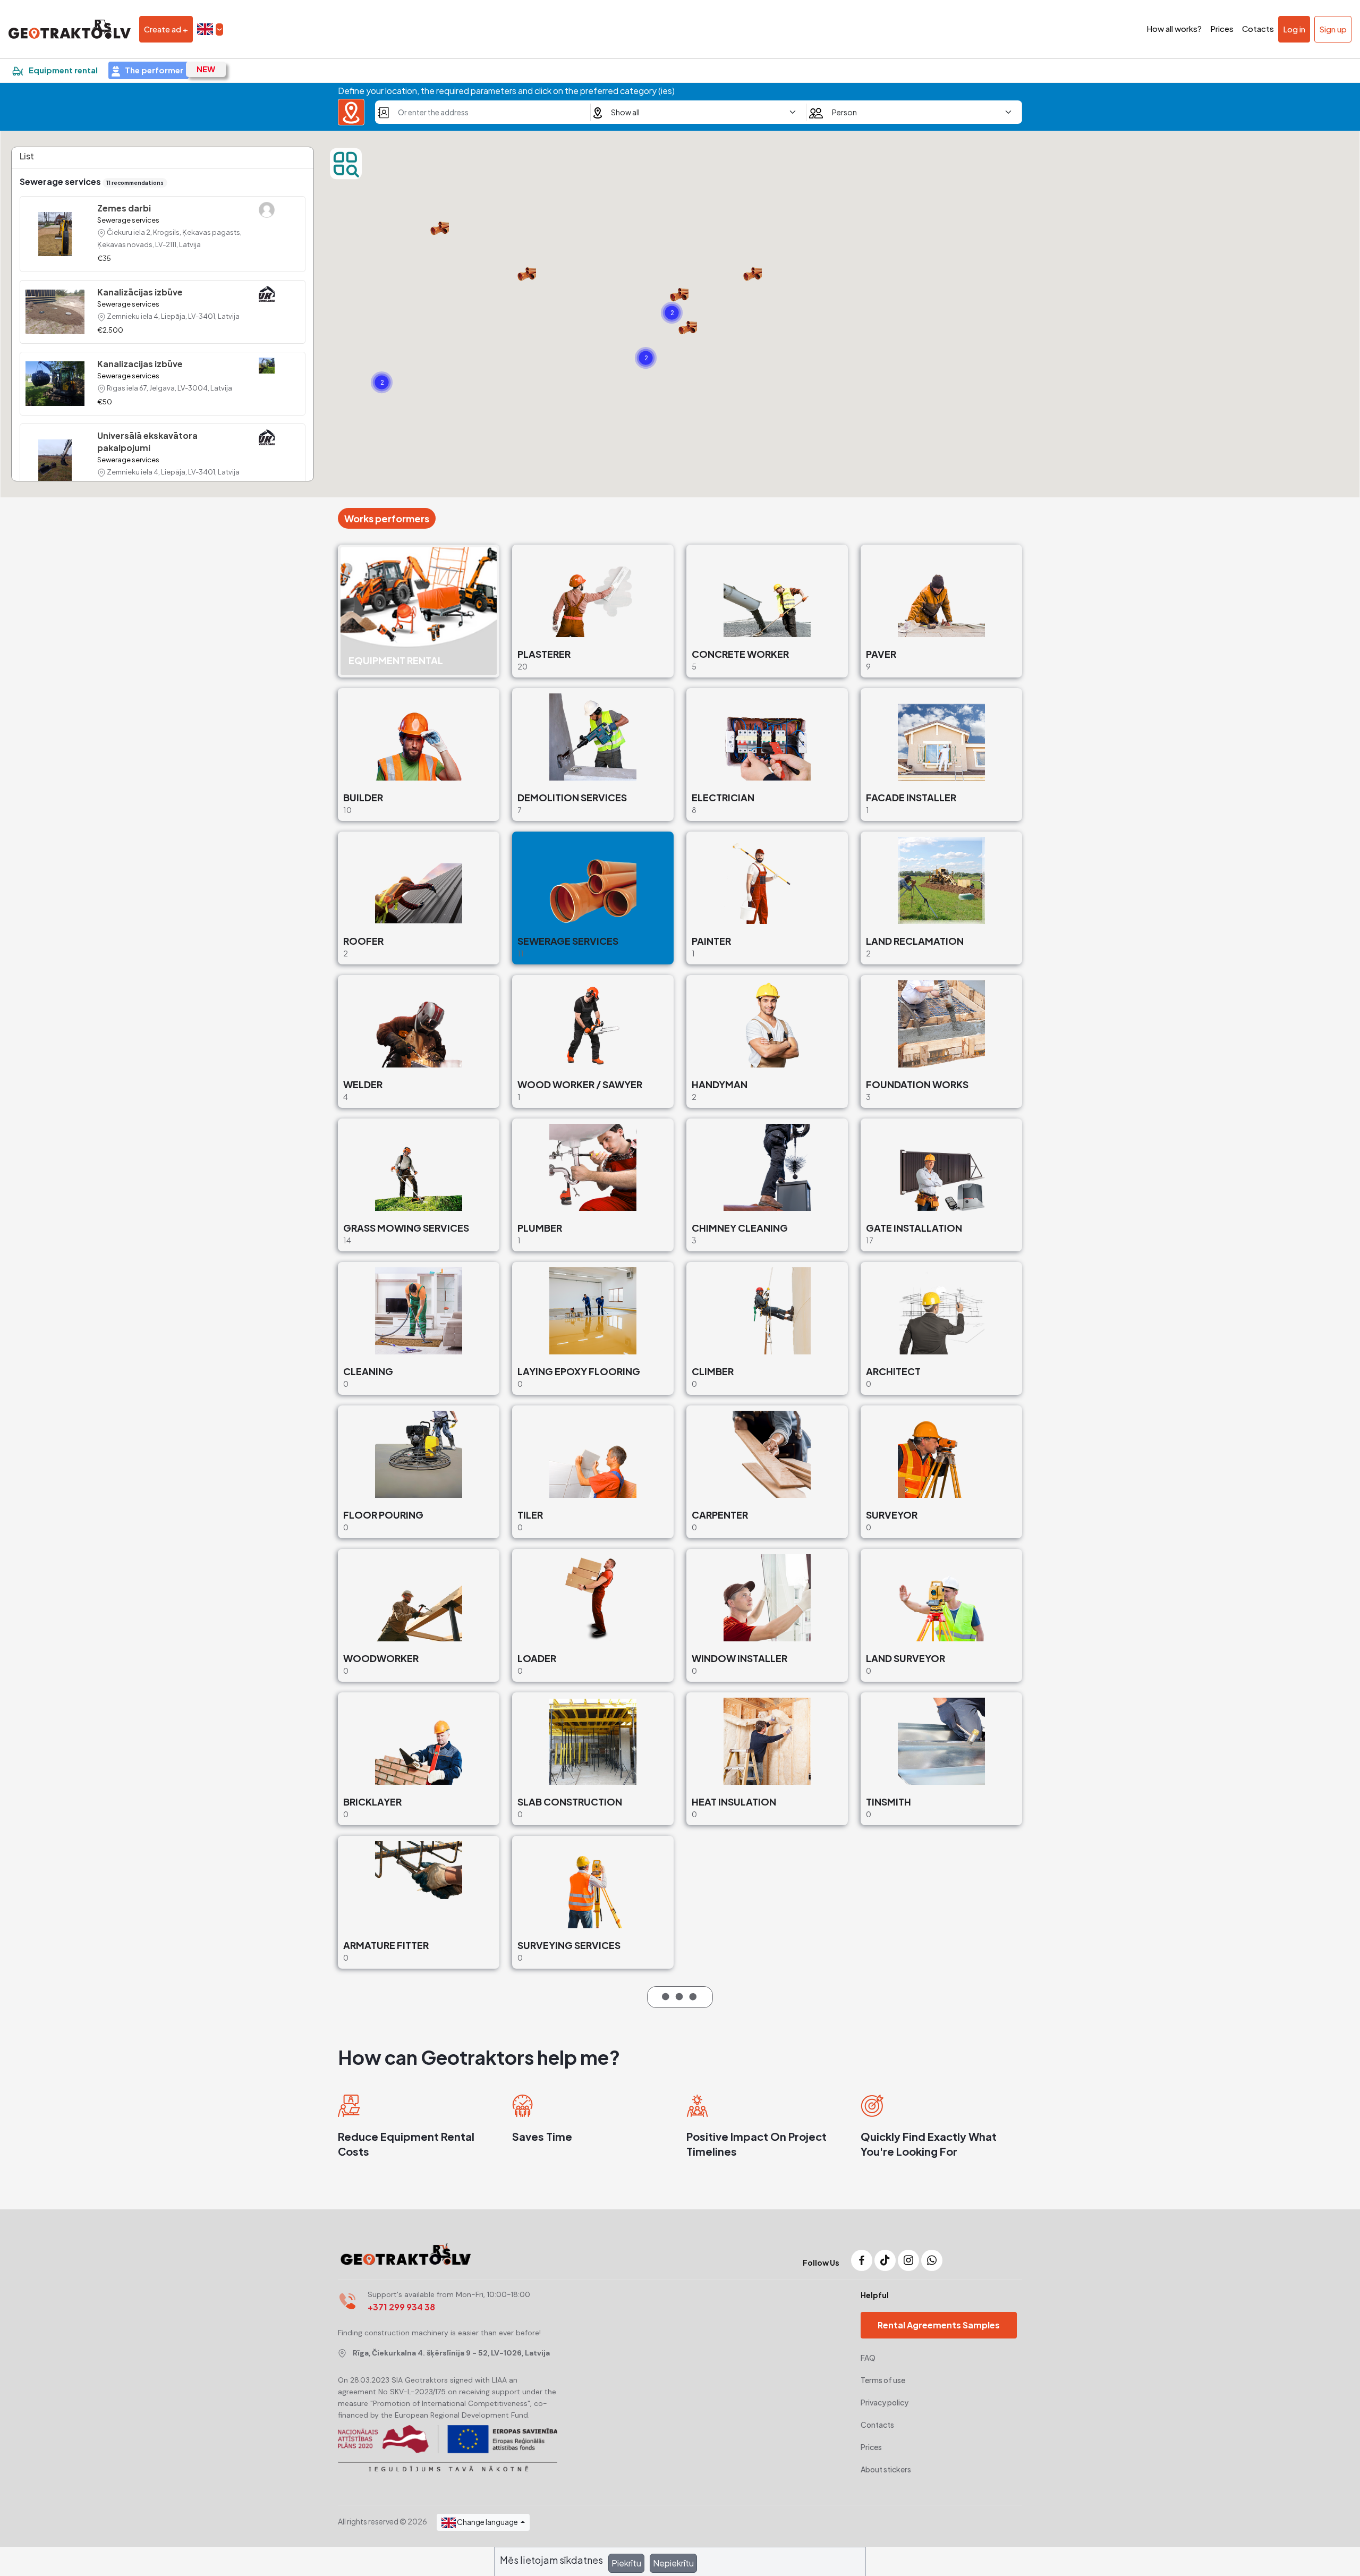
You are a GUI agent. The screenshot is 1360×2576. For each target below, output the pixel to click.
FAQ (868, 2358)
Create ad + (166, 29)
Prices (871, 2447)
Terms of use (883, 2380)
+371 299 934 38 (401, 2307)
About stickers (886, 2469)
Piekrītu (626, 2563)
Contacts (877, 2425)
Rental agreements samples (939, 2325)
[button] (210, 29)
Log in (1294, 29)
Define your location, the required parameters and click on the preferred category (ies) (506, 91)
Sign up (1333, 29)
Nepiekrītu (673, 2563)
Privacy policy (885, 2402)
